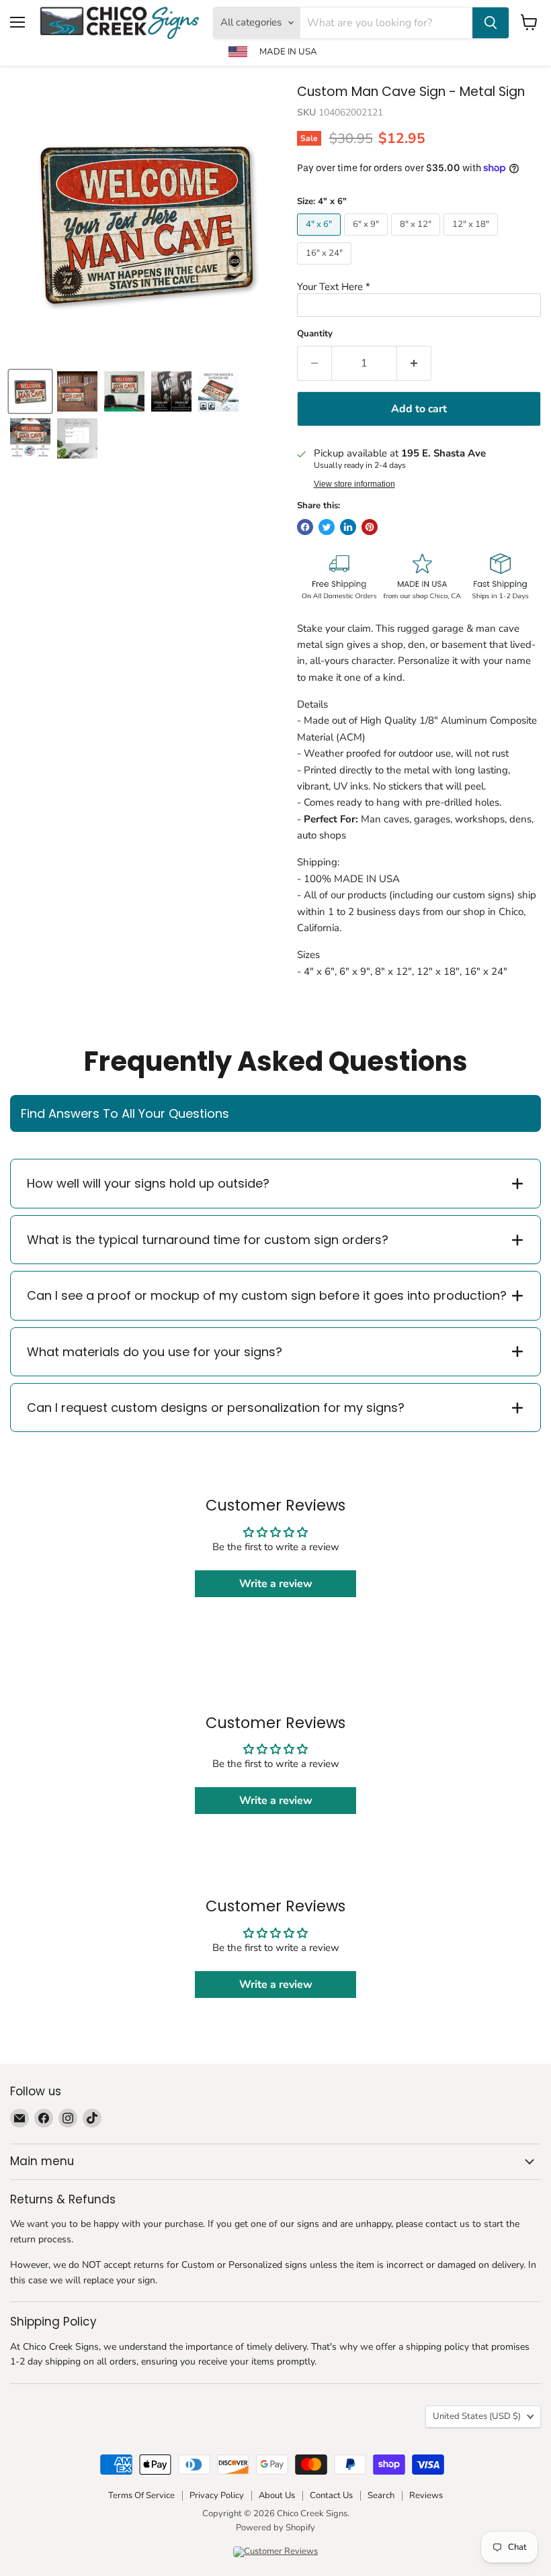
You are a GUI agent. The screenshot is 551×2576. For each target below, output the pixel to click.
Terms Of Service (141, 2495)
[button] (419, 287)
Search (381, 2495)
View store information (354, 484)
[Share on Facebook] (305, 527)
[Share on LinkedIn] (348, 527)
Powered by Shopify (275, 2528)
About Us (277, 2495)
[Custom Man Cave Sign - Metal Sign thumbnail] (77, 391)
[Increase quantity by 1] (414, 363)
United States (477, 2416)
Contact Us (331, 2495)
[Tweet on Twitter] (327, 527)
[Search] (491, 23)
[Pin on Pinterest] (370, 527)
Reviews (426, 2495)
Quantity (315, 334)
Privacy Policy (217, 2495)
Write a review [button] (276, 1584)
